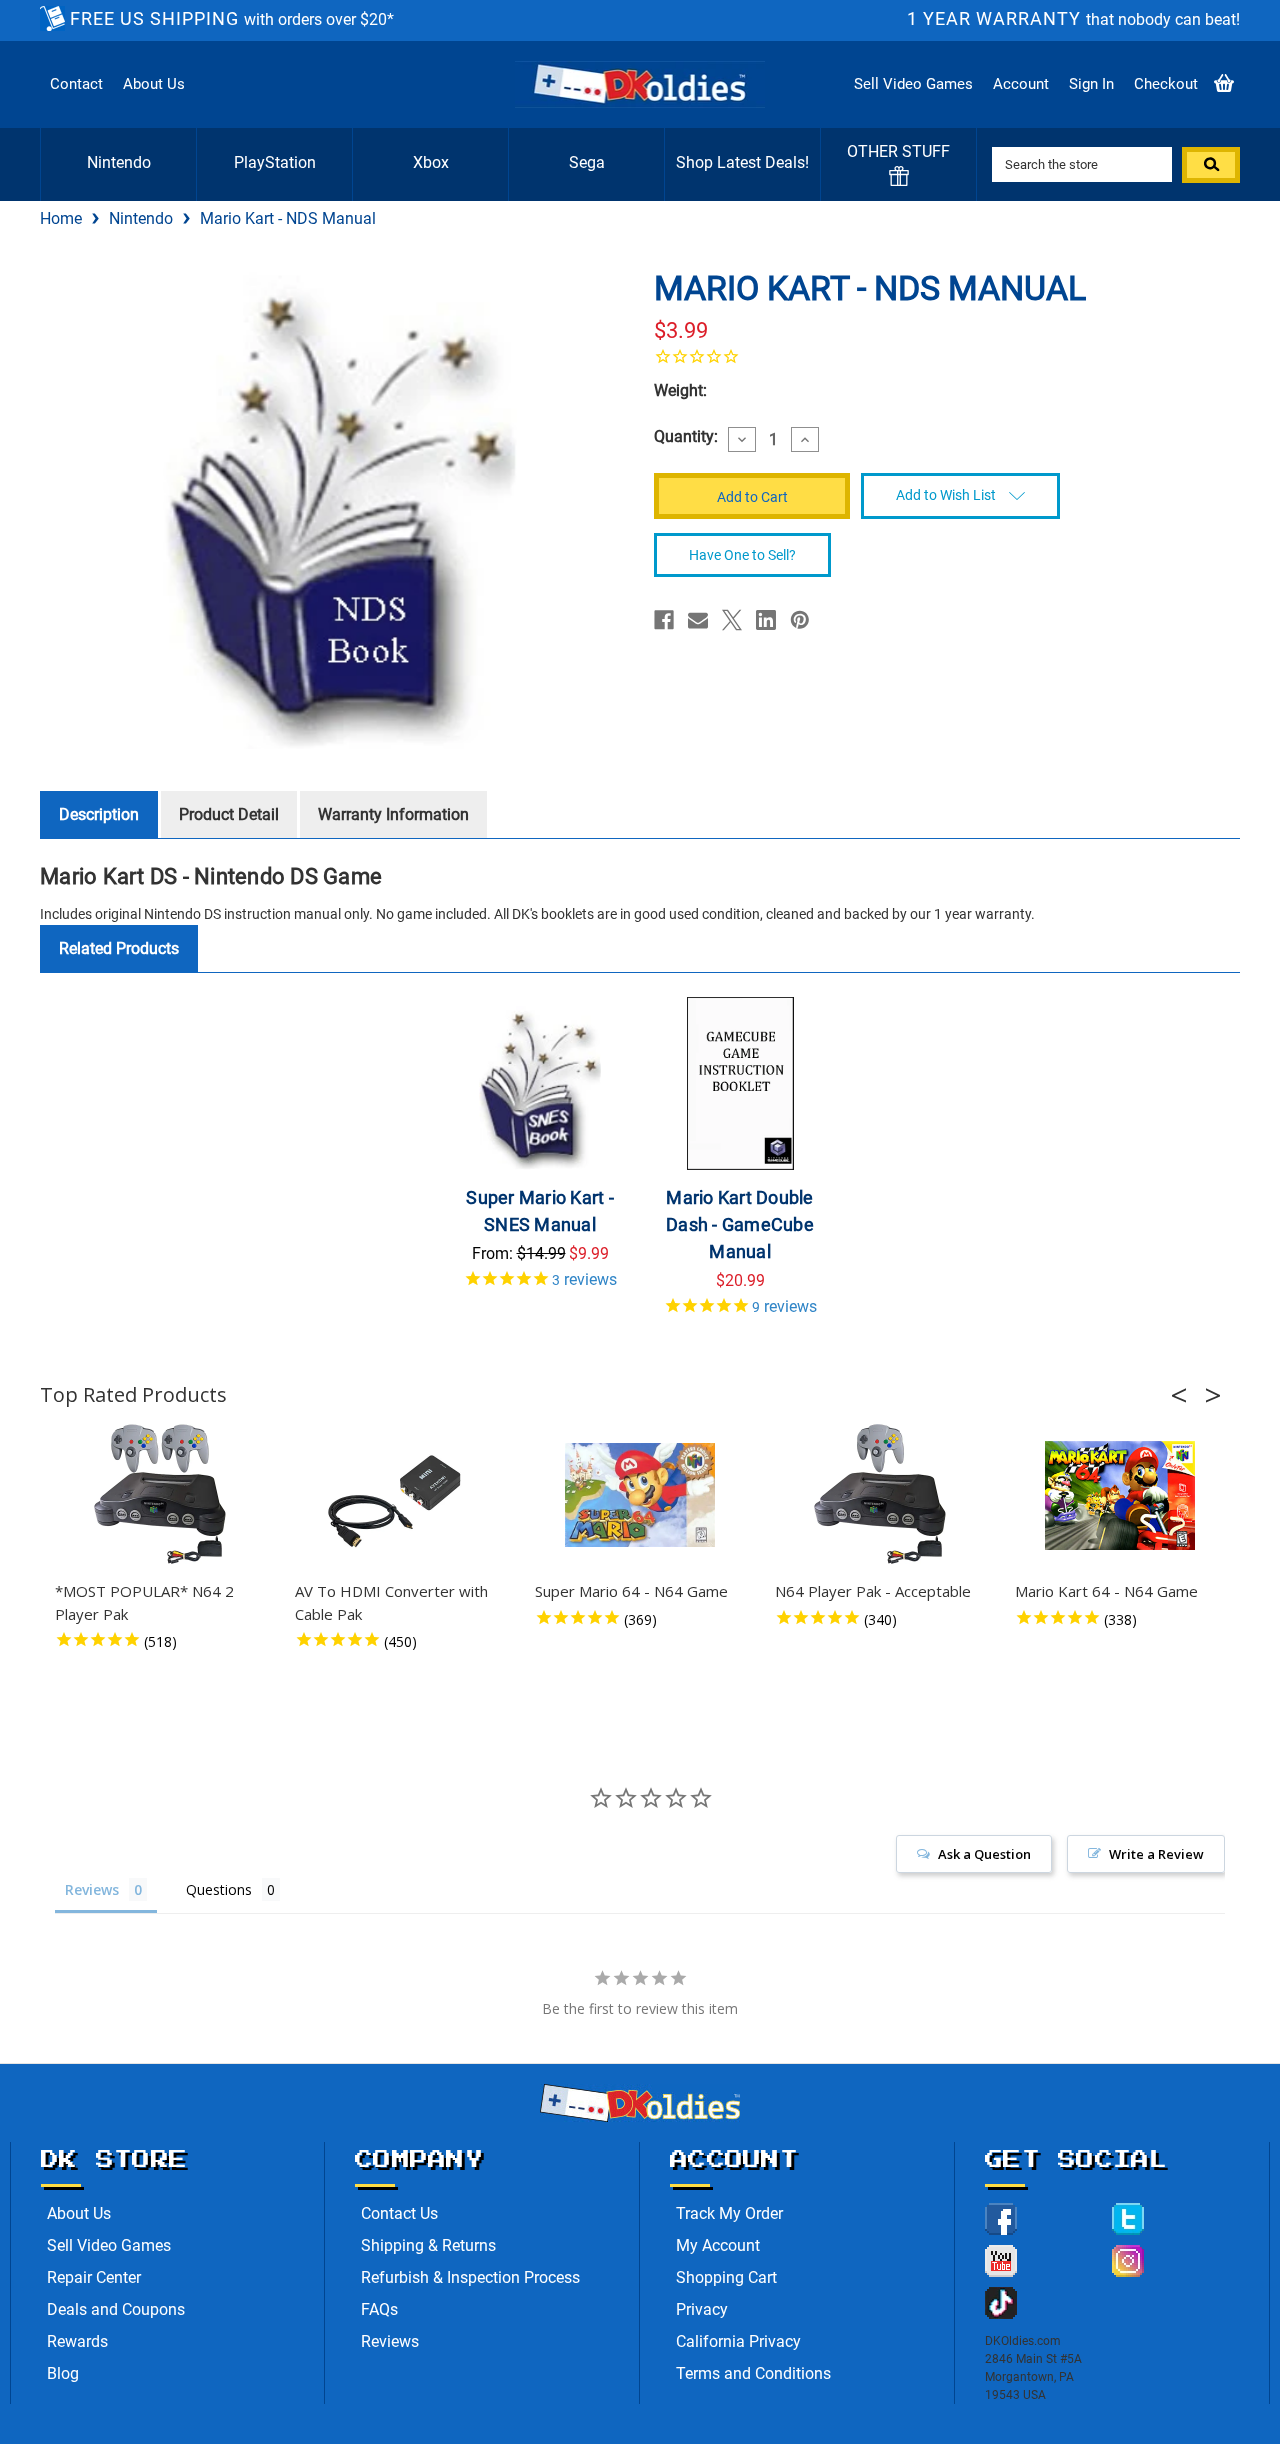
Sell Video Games (913, 84)
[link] (940, 356)
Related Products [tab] (119, 948)
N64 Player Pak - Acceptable (873, 1591)
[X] (732, 620)
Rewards (77, 2341)
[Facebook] (664, 620)
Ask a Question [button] (984, 1854)
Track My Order (729, 2213)
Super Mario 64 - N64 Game (631, 1591)
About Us (154, 84)
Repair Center (94, 2277)
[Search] (1211, 165)
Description (99, 814)
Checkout (1166, 84)
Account (1021, 84)
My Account (718, 2245)
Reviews (390, 2341)
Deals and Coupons (116, 2309)
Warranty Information (393, 814)
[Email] (698, 620)
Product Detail (229, 814)
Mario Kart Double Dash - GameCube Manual (740, 1224)
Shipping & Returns (428, 2245)
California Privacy (738, 2341)
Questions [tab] (219, 1889)
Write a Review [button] (1156, 1854)
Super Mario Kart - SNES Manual (540, 1211)
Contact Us (399, 2213)
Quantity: (686, 437)
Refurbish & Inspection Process (470, 2277)
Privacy (702, 2309)
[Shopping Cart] (1224, 84)
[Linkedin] (766, 620)
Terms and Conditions (753, 2373)
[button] (1185, 1395)
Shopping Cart (726, 2277)
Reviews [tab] (92, 1889)
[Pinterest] (800, 620)
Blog (63, 2373)
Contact (76, 84)
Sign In (1091, 84)
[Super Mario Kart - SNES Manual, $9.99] (540, 1083)
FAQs (379, 2309)
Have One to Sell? (742, 555)
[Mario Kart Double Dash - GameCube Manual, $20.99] (740, 1083)
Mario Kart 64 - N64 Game (1106, 1591)
